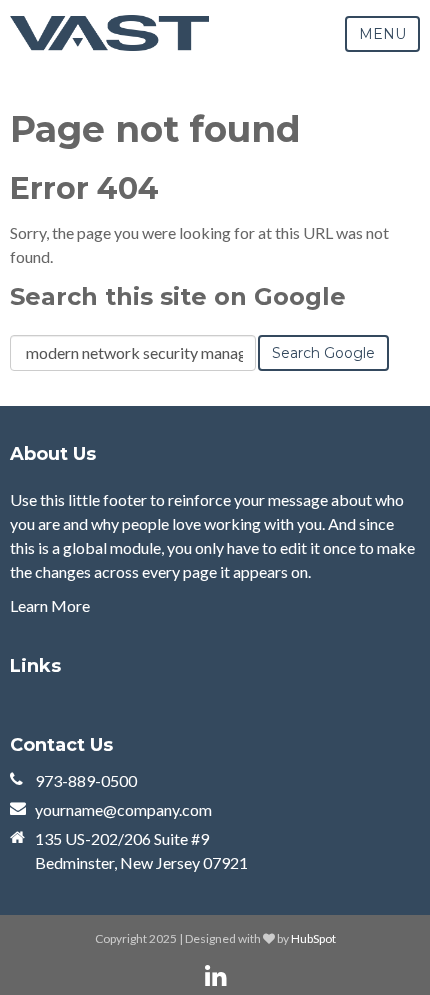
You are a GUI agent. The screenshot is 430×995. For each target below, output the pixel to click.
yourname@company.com (123, 809)
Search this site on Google (178, 296)
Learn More (50, 605)
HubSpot (313, 938)
